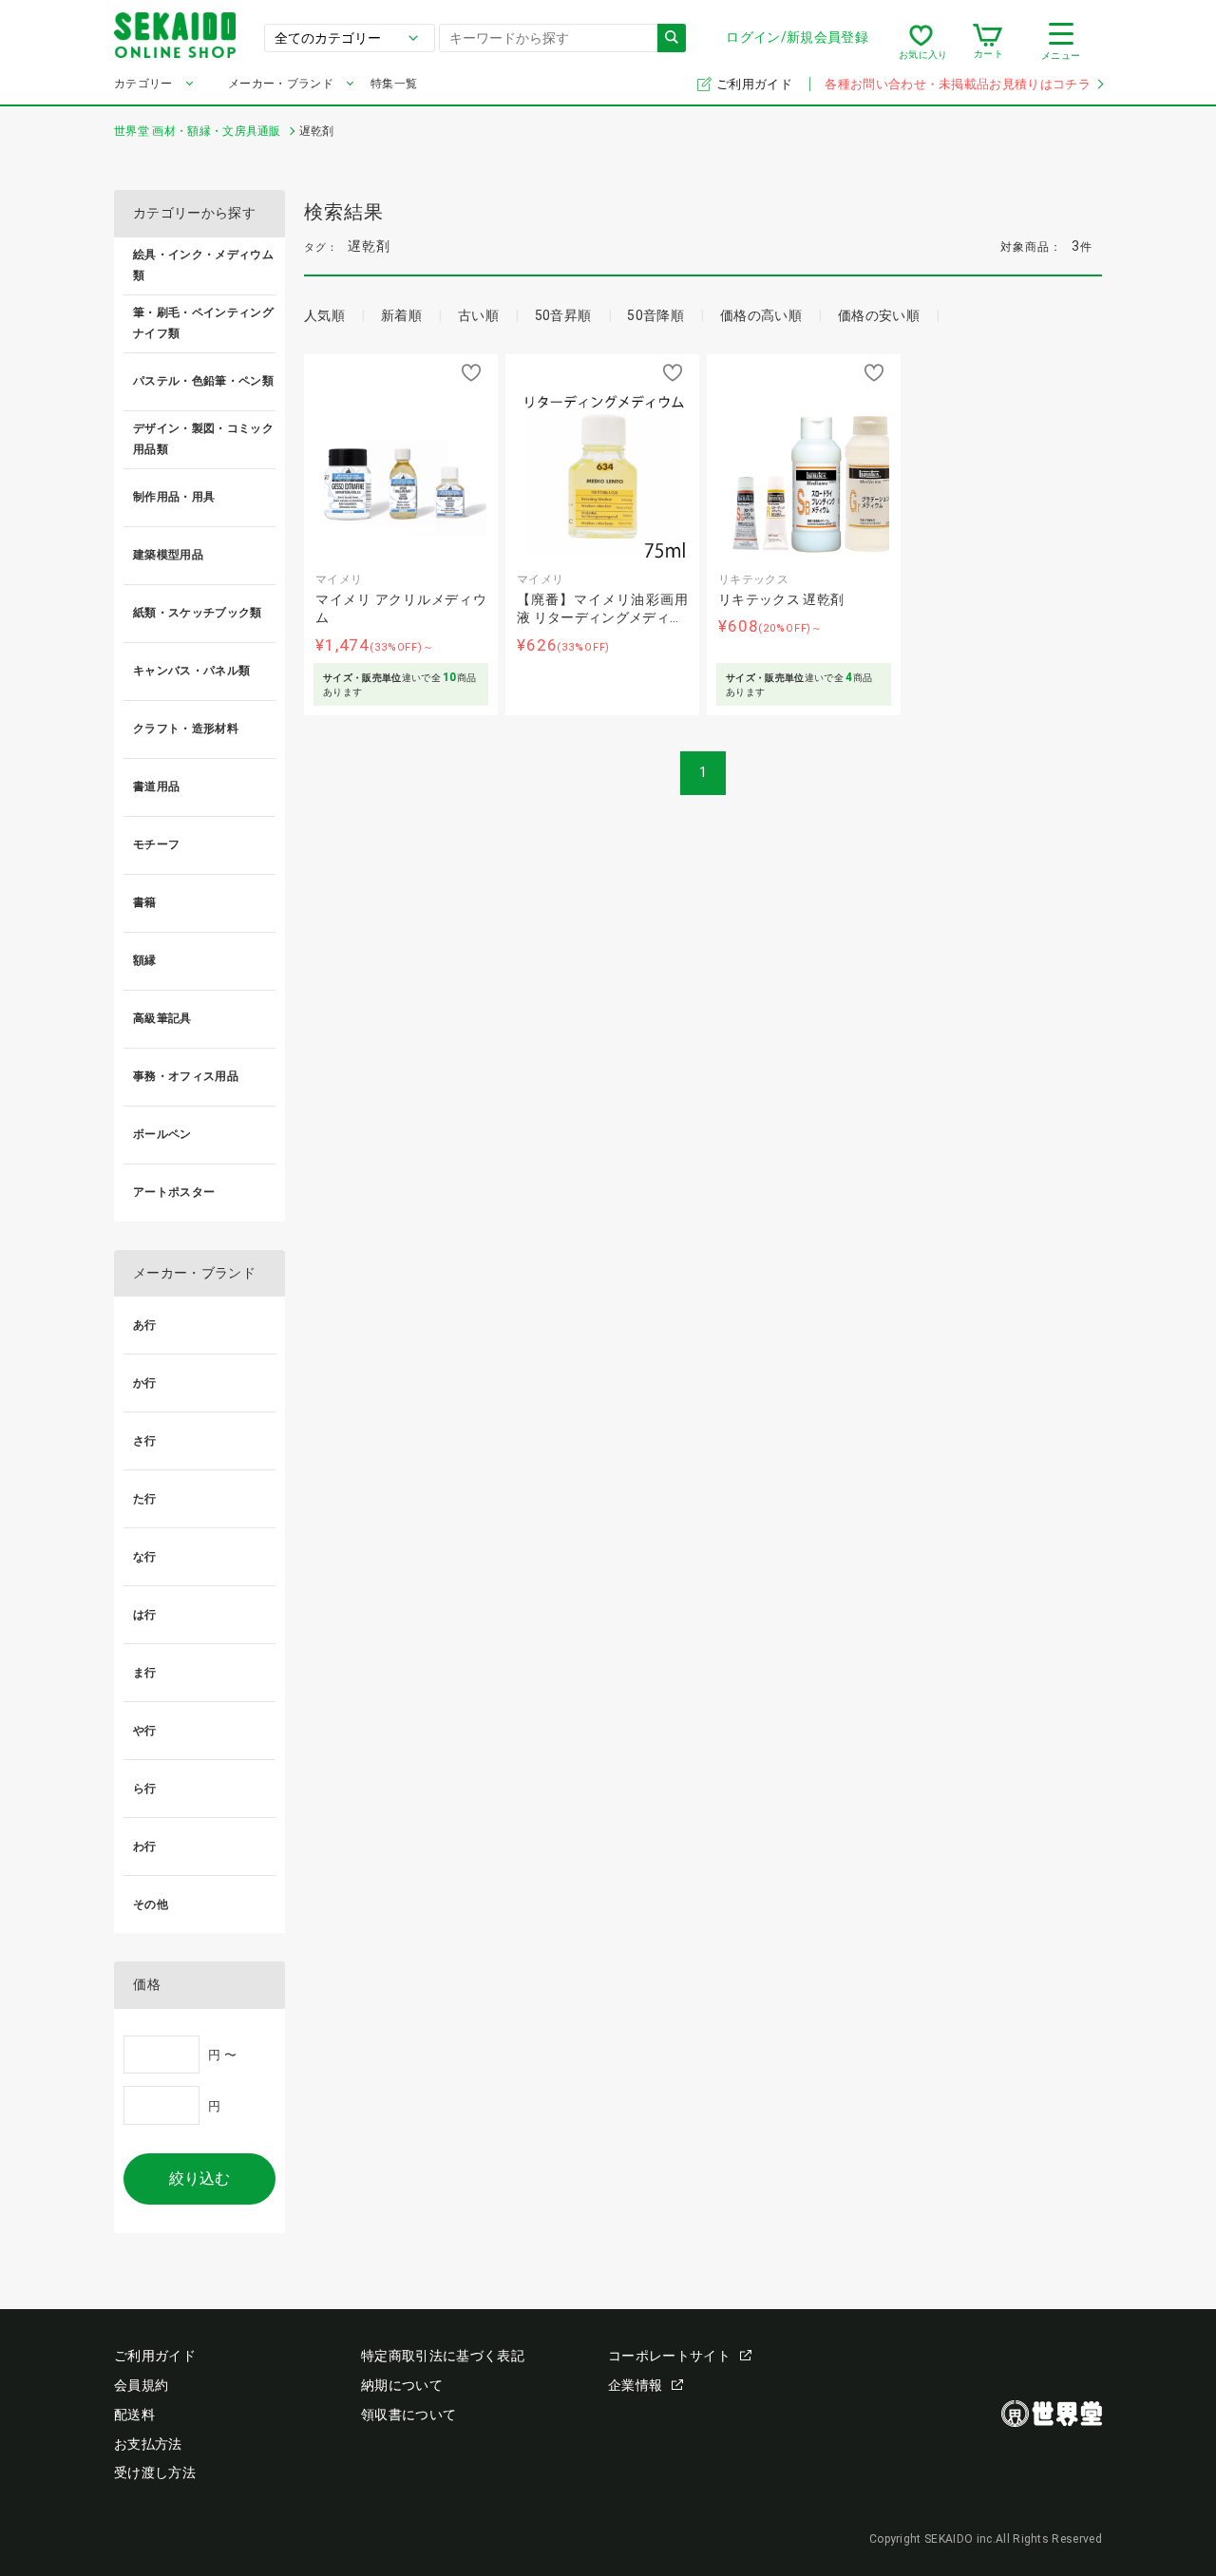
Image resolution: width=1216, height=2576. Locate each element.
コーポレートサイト (669, 2356)
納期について (402, 2385)
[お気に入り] (921, 42)
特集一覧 (394, 84)
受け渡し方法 (155, 2472)
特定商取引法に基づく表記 (443, 2356)
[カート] (988, 42)
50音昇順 (563, 315)
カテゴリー (143, 84)
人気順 (324, 315)
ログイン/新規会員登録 (797, 37)
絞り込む (199, 2178)
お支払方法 (148, 2444)
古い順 (478, 315)
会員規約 (141, 2385)
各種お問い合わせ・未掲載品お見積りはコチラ (958, 84)
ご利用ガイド (756, 84)
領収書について (408, 2415)
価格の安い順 (879, 315)
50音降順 (655, 315)
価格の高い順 (761, 315)
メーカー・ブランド (281, 84)
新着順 (401, 315)
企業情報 (635, 2385)
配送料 (134, 2415)
